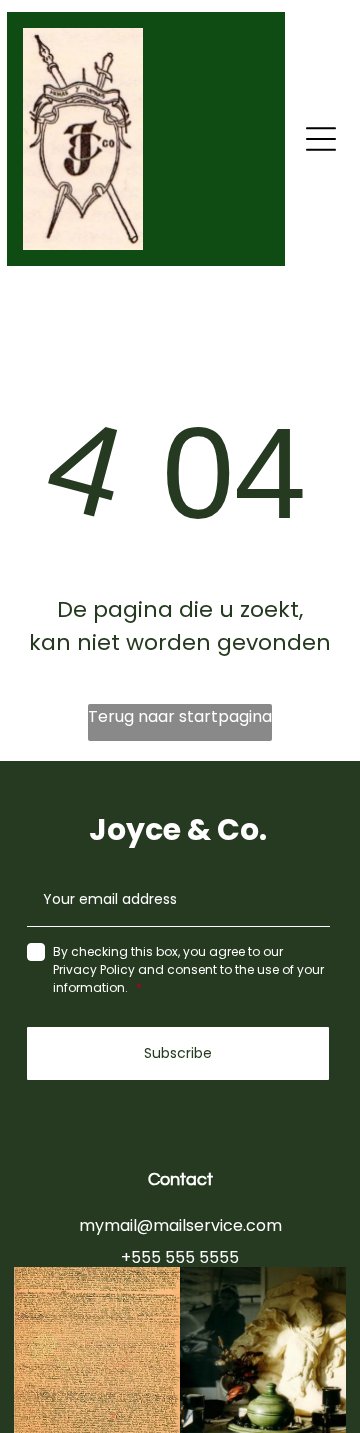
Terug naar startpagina (180, 716)
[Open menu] (321, 139)
